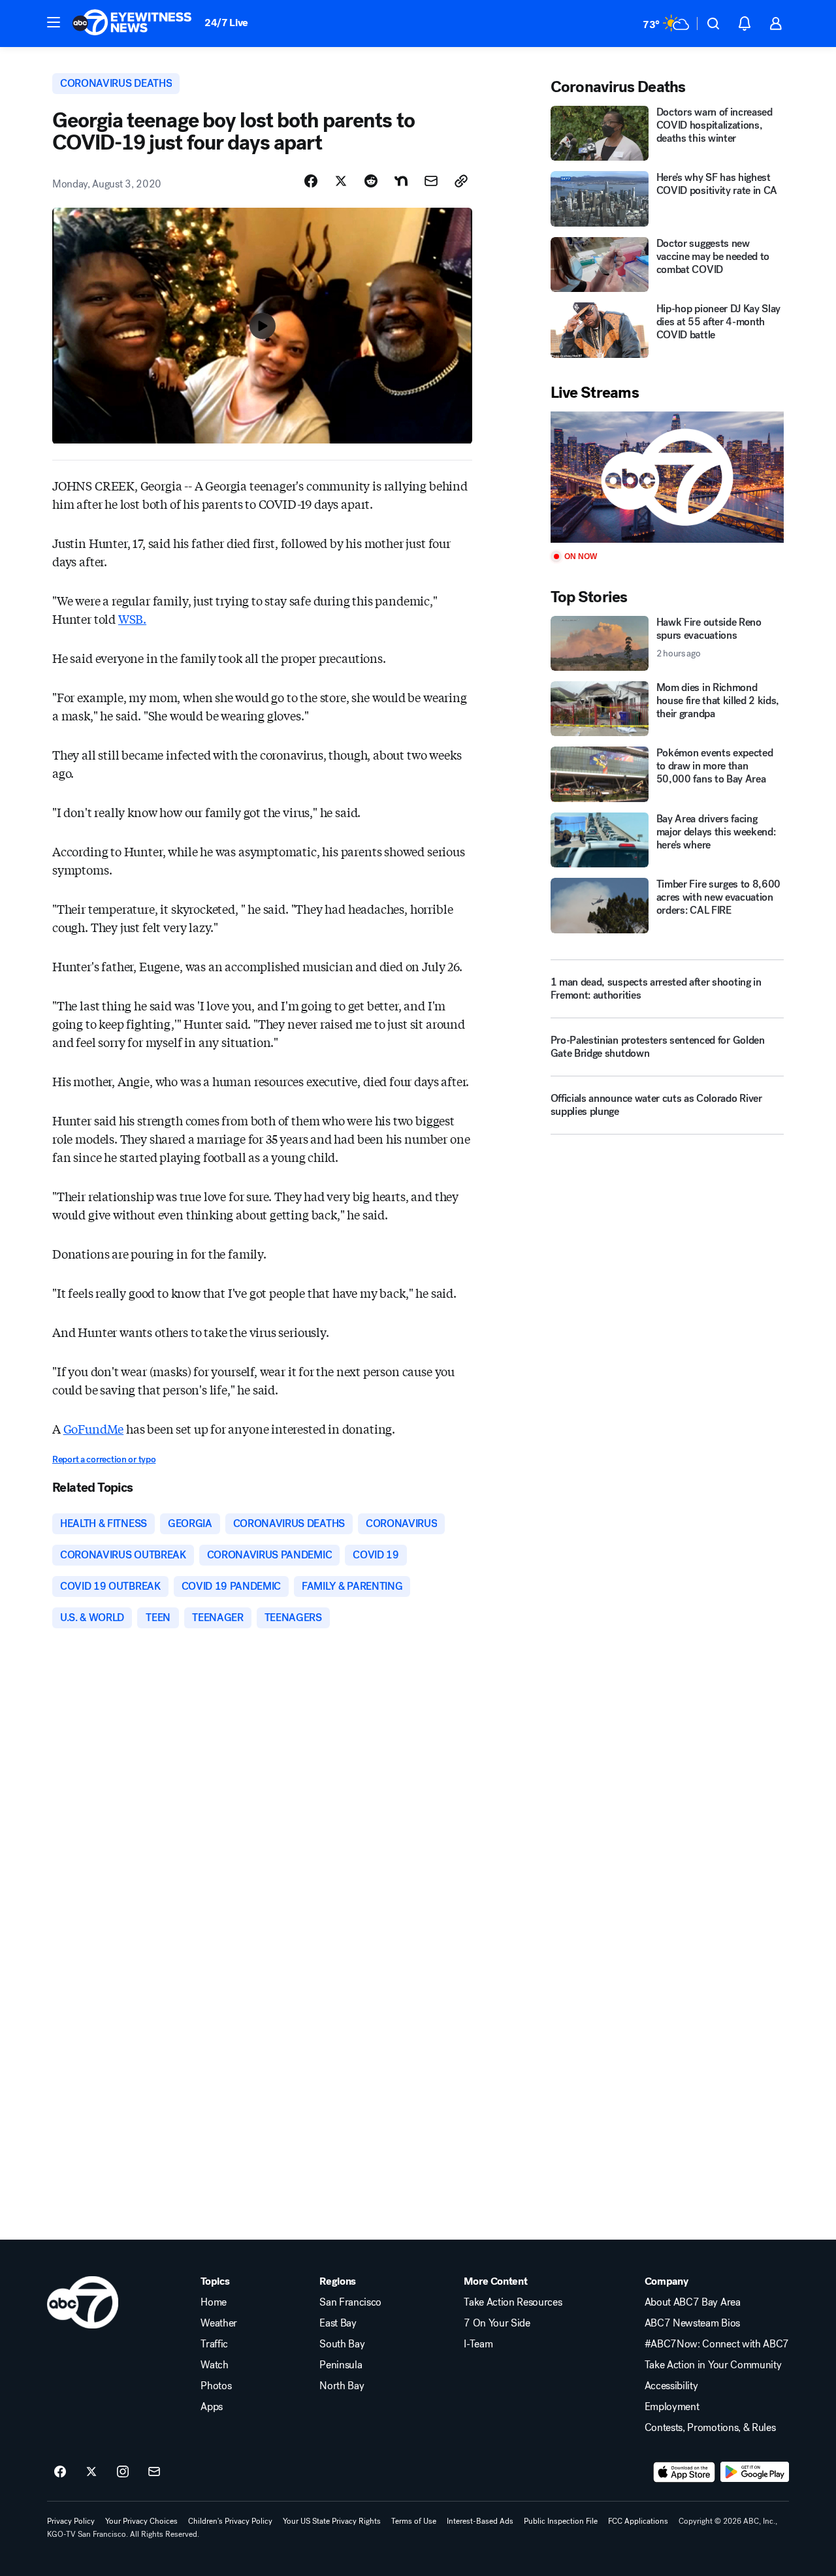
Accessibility (671, 2386)
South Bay (342, 2344)
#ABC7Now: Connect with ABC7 (717, 2344)
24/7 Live (226, 23)
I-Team (478, 2344)
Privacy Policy (71, 2521)
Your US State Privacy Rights (332, 2521)
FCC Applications (638, 2521)
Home (214, 2302)
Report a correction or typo (104, 1459)
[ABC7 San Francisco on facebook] (60, 2472)
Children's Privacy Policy (230, 2521)
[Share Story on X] (341, 181)
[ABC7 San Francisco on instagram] (123, 2472)
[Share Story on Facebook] (311, 181)
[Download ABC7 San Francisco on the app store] (684, 2472)
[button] (54, 22)
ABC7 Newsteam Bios (692, 2323)
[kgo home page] (83, 2302)
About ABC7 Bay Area (693, 2302)
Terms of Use (414, 2521)
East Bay (338, 2323)
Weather (219, 2323)
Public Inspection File (561, 2521)
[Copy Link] (461, 181)
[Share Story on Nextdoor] (401, 181)
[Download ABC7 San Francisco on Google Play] (755, 2472)
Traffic (214, 2344)
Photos (216, 2386)
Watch (214, 2365)
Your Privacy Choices (141, 2521)
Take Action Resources (513, 2302)
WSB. (132, 619)
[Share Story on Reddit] (371, 181)
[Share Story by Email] (431, 181)
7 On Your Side (497, 2323)
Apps (212, 2407)
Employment (672, 2407)
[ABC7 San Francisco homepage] (132, 24)
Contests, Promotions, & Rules (710, 2428)
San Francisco (350, 2302)
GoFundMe (94, 1428)
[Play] (667, 477)
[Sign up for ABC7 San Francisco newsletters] (154, 2472)
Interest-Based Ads (480, 2521)
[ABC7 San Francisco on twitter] (91, 2472)
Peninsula (341, 2365)
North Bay (342, 2386)
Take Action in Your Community (713, 2365)
